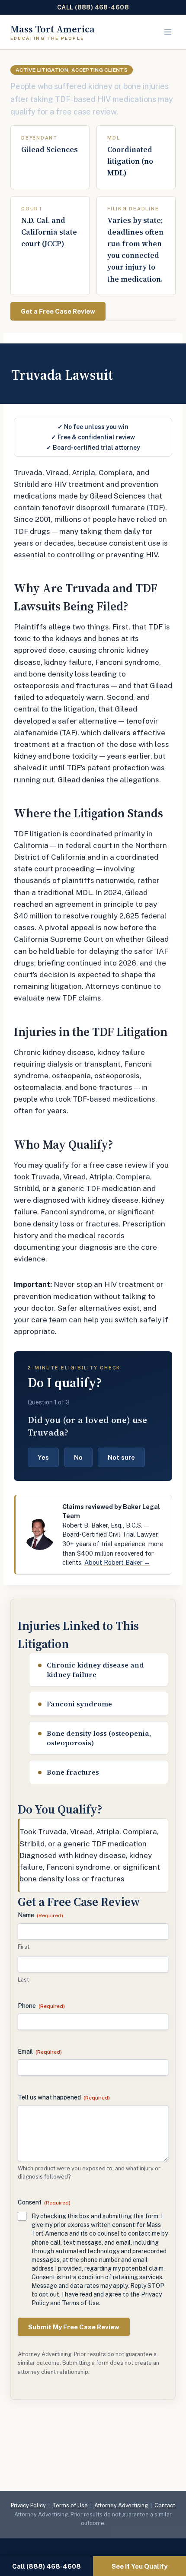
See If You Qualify (139, 2566)
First (24, 1947)
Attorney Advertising (121, 2505)
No (78, 1457)
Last (23, 1980)
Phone (41, 2006)
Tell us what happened (64, 2097)
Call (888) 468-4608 (46, 2566)
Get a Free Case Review (58, 311)
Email (40, 2052)
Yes (43, 1457)
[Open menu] (168, 32)
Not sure (121, 1457)
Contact (165, 2505)
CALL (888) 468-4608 (93, 7)
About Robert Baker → (117, 1562)
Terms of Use (70, 2505)
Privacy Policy (28, 2505)
